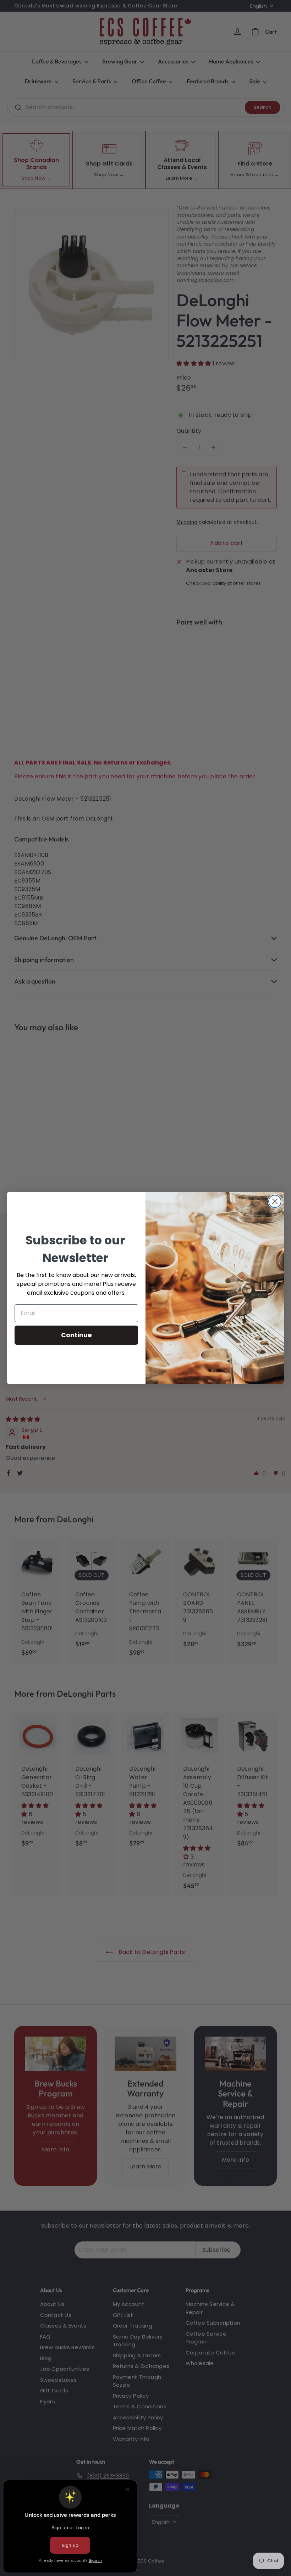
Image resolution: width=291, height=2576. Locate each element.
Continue (76, 1335)
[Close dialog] (275, 1201)
